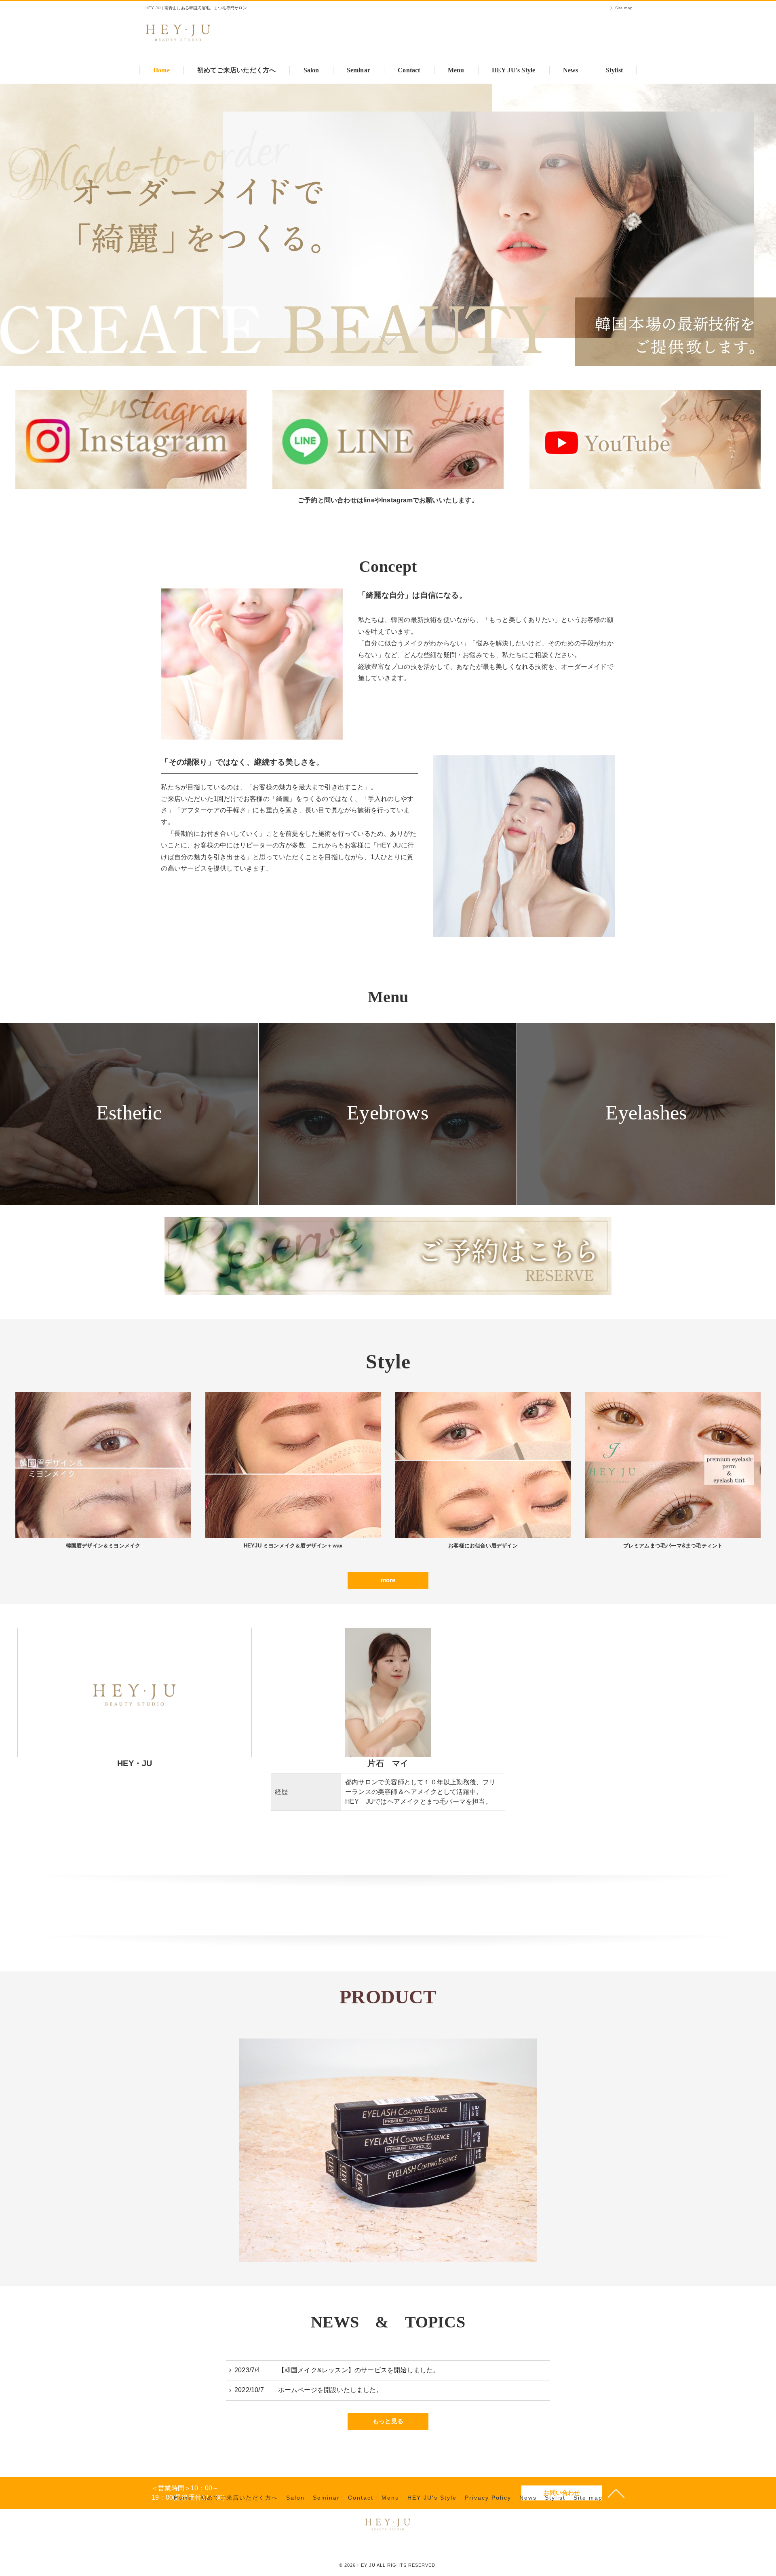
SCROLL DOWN (388, 340)
